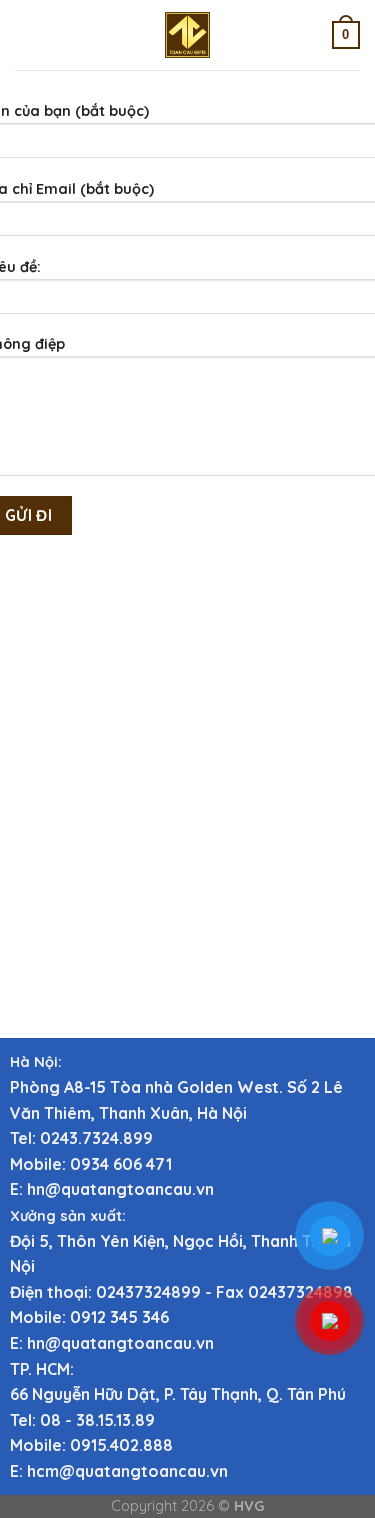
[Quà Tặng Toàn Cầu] (188, 35)
